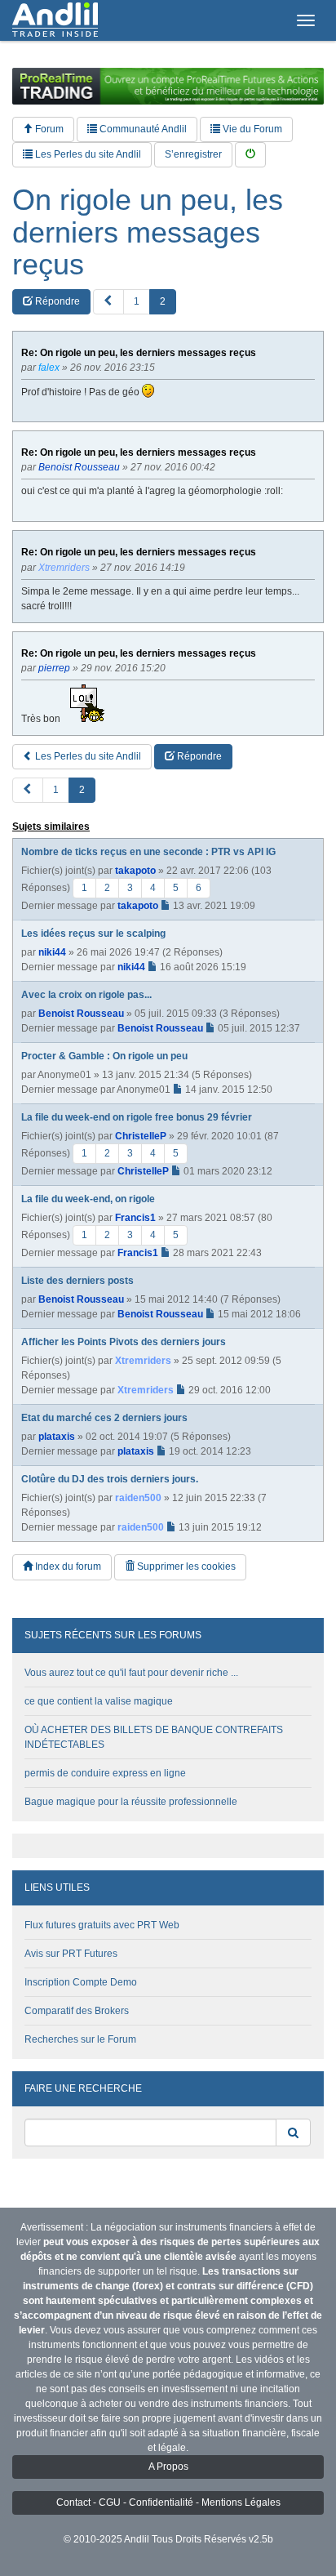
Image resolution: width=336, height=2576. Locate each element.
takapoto (135, 871)
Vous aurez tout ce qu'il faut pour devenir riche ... (131, 1673)
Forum (48, 129)
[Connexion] (250, 155)
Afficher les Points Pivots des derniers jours (124, 1342)
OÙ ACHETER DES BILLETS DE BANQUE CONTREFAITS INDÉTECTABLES (154, 1737)
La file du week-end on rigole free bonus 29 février (137, 1117)
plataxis (57, 1437)
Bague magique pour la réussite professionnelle (131, 1802)
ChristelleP (141, 1136)
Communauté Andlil (142, 129)
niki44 (52, 952)
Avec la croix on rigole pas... (86, 995)
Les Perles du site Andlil (87, 154)
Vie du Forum (251, 129)
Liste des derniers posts (77, 1281)
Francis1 (135, 1218)
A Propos (168, 2467)
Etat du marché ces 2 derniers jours (104, 1418)
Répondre (56, 301)
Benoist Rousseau (81, 1014)
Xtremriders (143, 1361)
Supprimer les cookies (185, 1567)
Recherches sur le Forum (80, 2039)
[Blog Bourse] (55, 20)
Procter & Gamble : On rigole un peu (104, 1056)
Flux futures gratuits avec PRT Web (102, 1925)
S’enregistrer (193, 154)
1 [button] (137, 301)
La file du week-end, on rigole (88, 1199)
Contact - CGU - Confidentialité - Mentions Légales (168, 2502)
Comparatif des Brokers (77, 2011)
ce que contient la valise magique (99, 1701)
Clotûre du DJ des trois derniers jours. (110, 1479)
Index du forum (67, 1567)
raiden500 (138, 1498)
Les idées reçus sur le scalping (93, 934)
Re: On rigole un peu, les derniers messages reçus (139, 353)
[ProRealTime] (168, 86)
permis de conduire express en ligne (105, 1773)
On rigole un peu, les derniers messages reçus (148, 232)
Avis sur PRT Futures (71, 1954)
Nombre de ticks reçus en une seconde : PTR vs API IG (148, 852)
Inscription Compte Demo (81, 1982)
